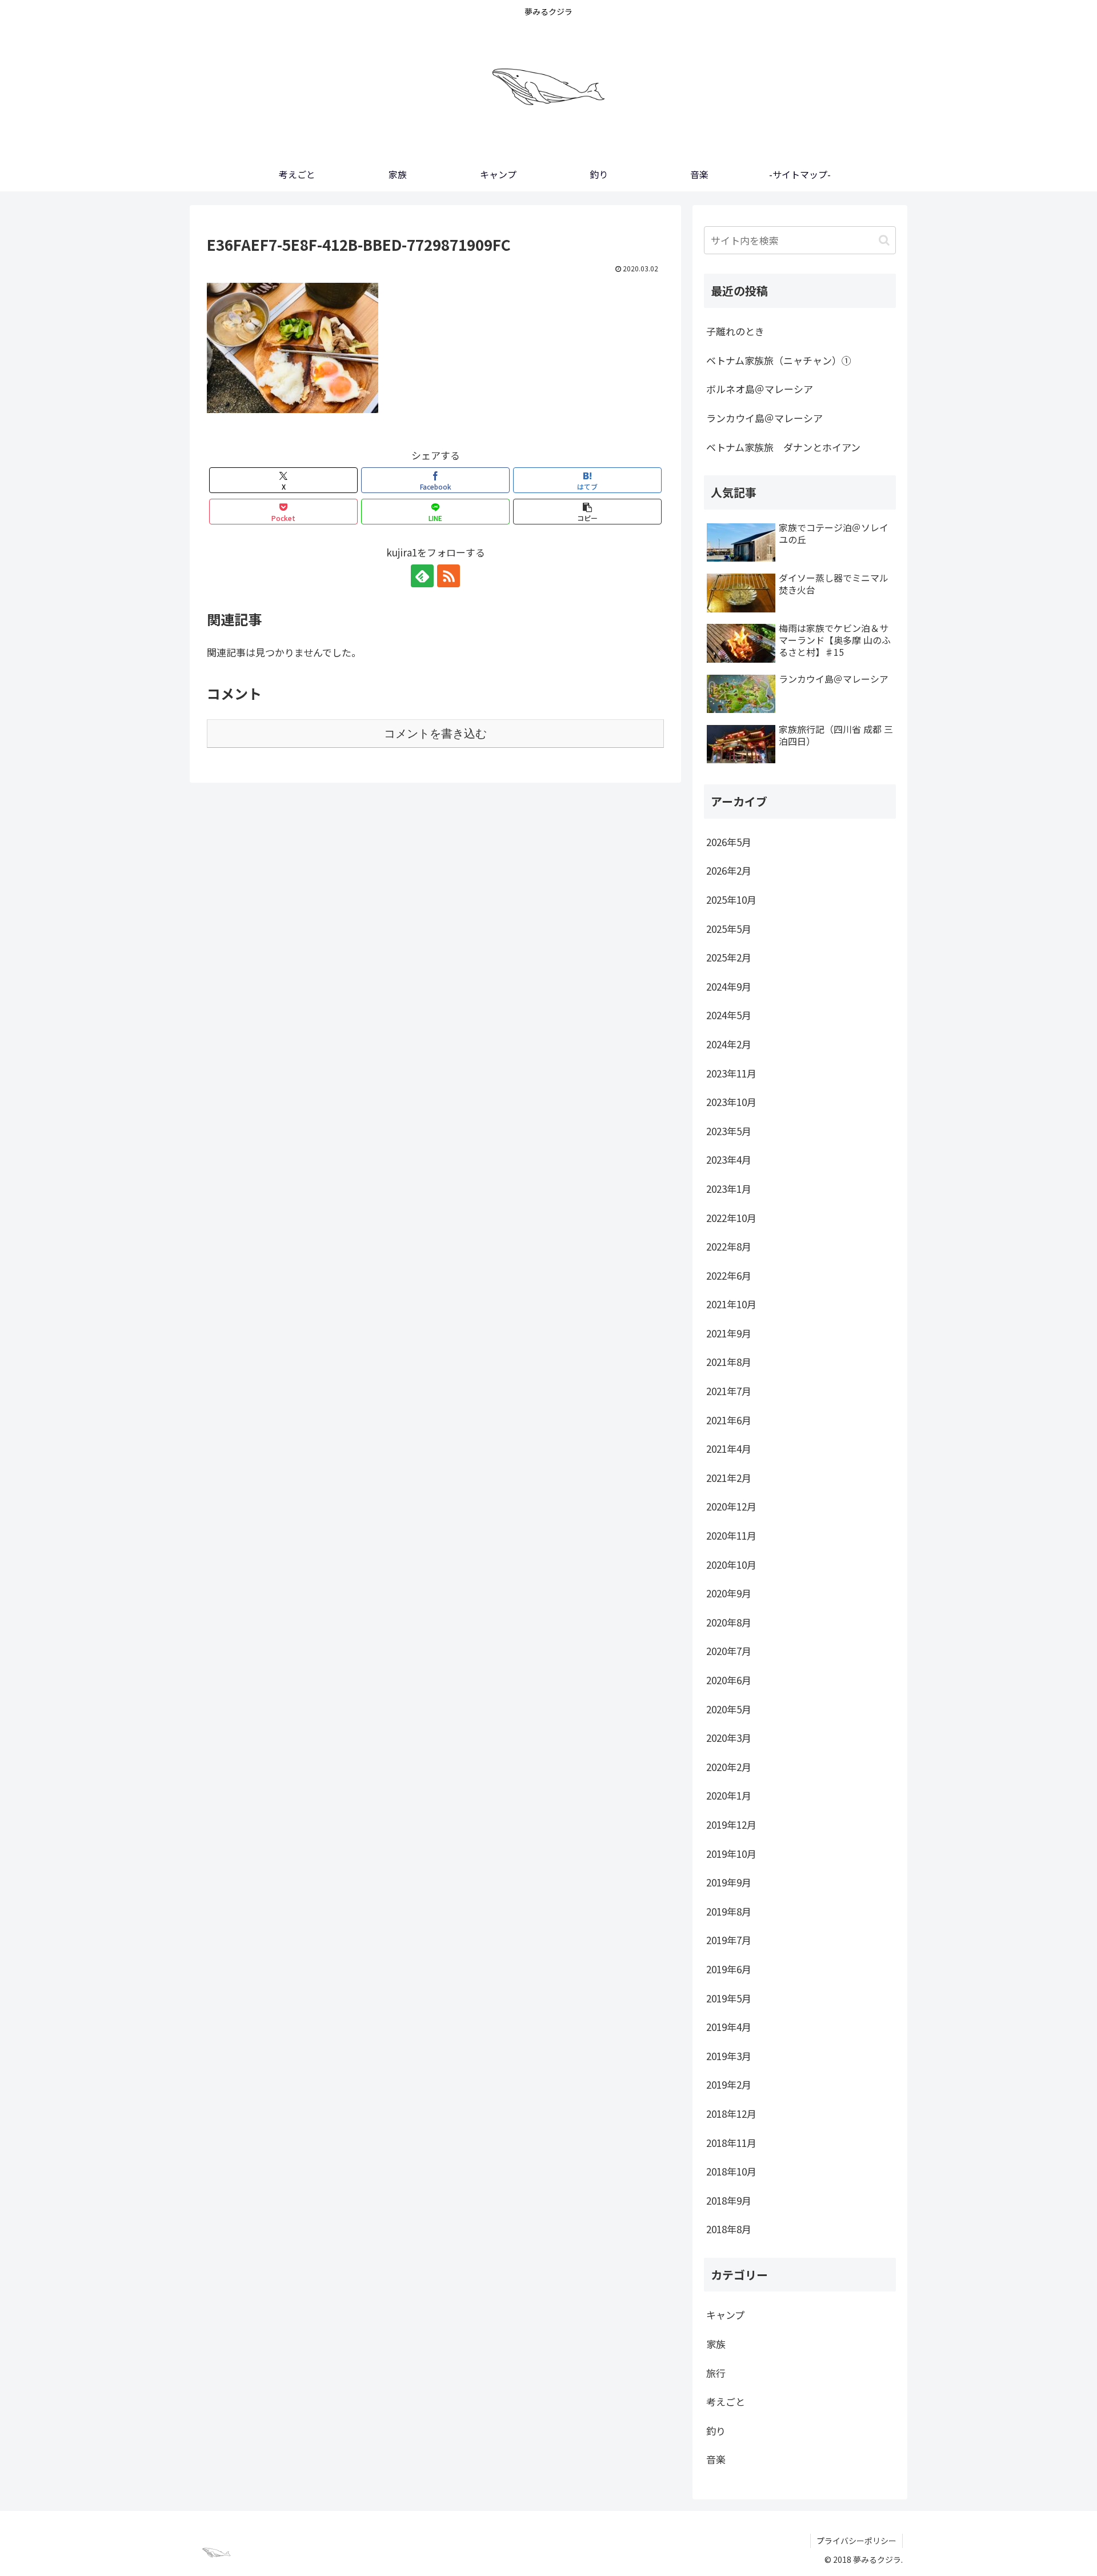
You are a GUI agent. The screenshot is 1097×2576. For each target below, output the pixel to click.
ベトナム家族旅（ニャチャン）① (779, 360)
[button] (587, 512)
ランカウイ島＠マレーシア (764, 418)
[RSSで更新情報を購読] (449, 576)
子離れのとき (735, 331)
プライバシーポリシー (856, 2541)
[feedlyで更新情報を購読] (422, 576)
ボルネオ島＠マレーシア (760, 389)
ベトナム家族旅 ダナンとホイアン (783, 447)
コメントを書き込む (435, 734)
